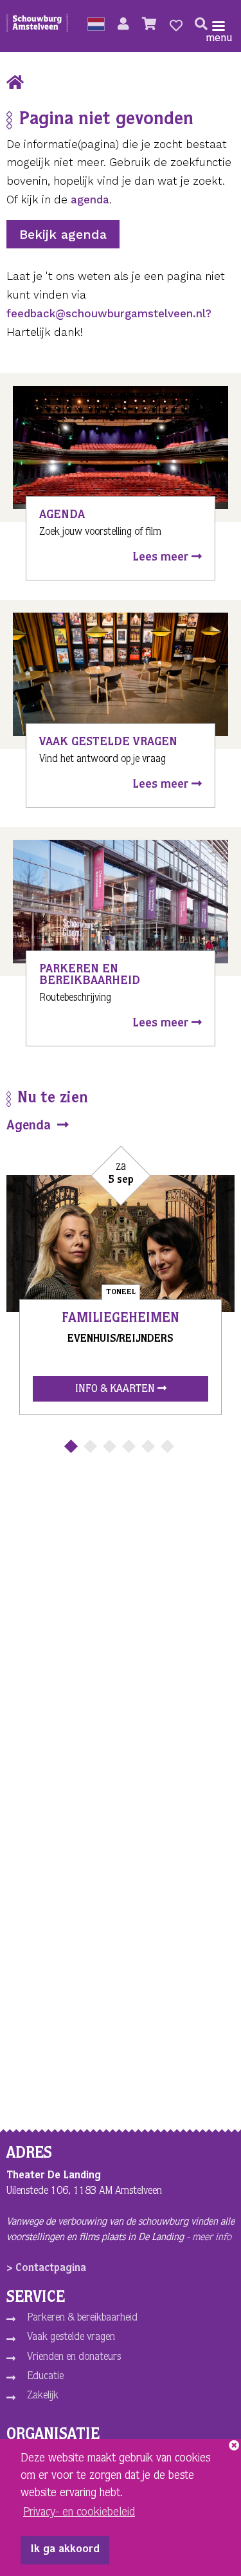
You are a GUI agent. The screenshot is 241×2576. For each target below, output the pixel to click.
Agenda (31, 1127)
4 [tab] (128, 1446)
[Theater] (15, 84)
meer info (212, 2238)
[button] (96, 26)
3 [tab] (109, 1446)
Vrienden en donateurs (74, 2358)
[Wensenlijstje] (176, 26)
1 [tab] (70, 1446)
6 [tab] (167, 1446)
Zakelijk (43, 2396)
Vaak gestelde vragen (71, 2338)
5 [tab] (147, 1446)
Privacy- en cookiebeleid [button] (79, 2513)
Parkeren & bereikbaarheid (82, 2319)
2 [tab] (90, 1446)
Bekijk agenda (63, 234)
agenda (90, 199)
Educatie (45, 2377)
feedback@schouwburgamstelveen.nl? (109, 313)
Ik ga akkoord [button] (65, 2550)
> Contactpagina (46, 2269)
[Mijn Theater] (123, 26)
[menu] (219, 26)
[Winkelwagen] (149, 26)
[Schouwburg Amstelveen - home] (37, 26)
